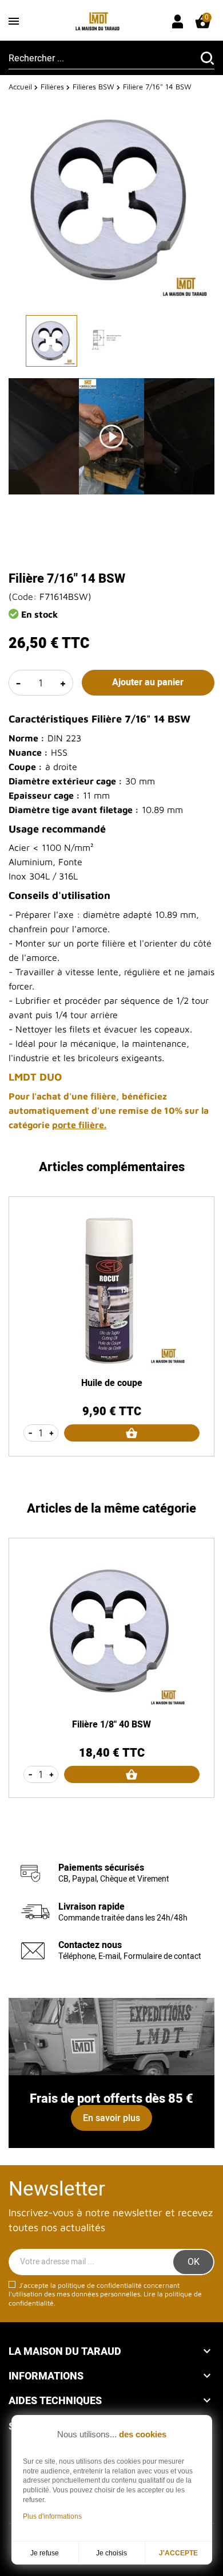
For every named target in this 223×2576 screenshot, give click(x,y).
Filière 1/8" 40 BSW (111, 1725)
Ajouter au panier (148, 682)
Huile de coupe (112, 1383)
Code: (24, 596)
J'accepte (178, 2553)
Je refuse (45, 2553)
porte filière (78, 1125)
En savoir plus (111, 2118)
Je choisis (111, 2553)
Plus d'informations (52, 2516)
